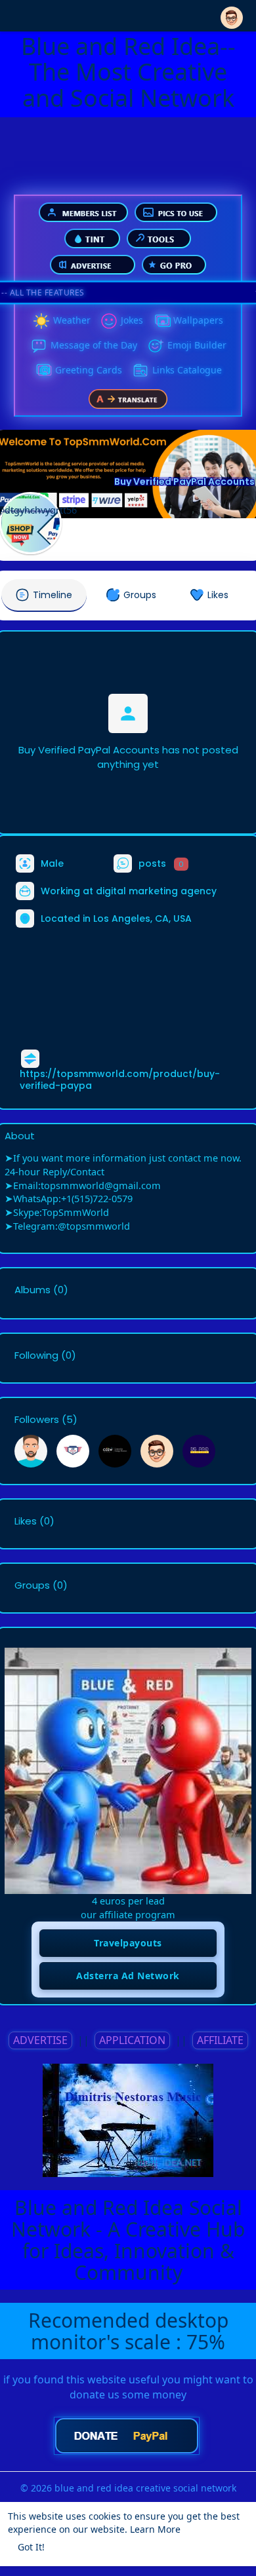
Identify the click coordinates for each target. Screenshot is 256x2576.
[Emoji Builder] (156, 346)
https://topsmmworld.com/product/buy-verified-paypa (120, 1080)
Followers (37, 1420)
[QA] (43, 371)
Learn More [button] (155, 2529)
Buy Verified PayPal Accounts (184, 482)
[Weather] (41, 321)
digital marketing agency (156, 891)
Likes (26, 1521)
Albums (32, 1290)
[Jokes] (109, 321)
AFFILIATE (220, 2040)
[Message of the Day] (39, 346)
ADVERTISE (40, 2040)
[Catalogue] (140, 371)
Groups (32, 1585)
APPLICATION (132, 2040)
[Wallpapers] (161, 321)
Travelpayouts (128, 1943)
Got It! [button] (31, 2547)
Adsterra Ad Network (128, 1976)
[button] (232, 15)
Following (36, 1355)
